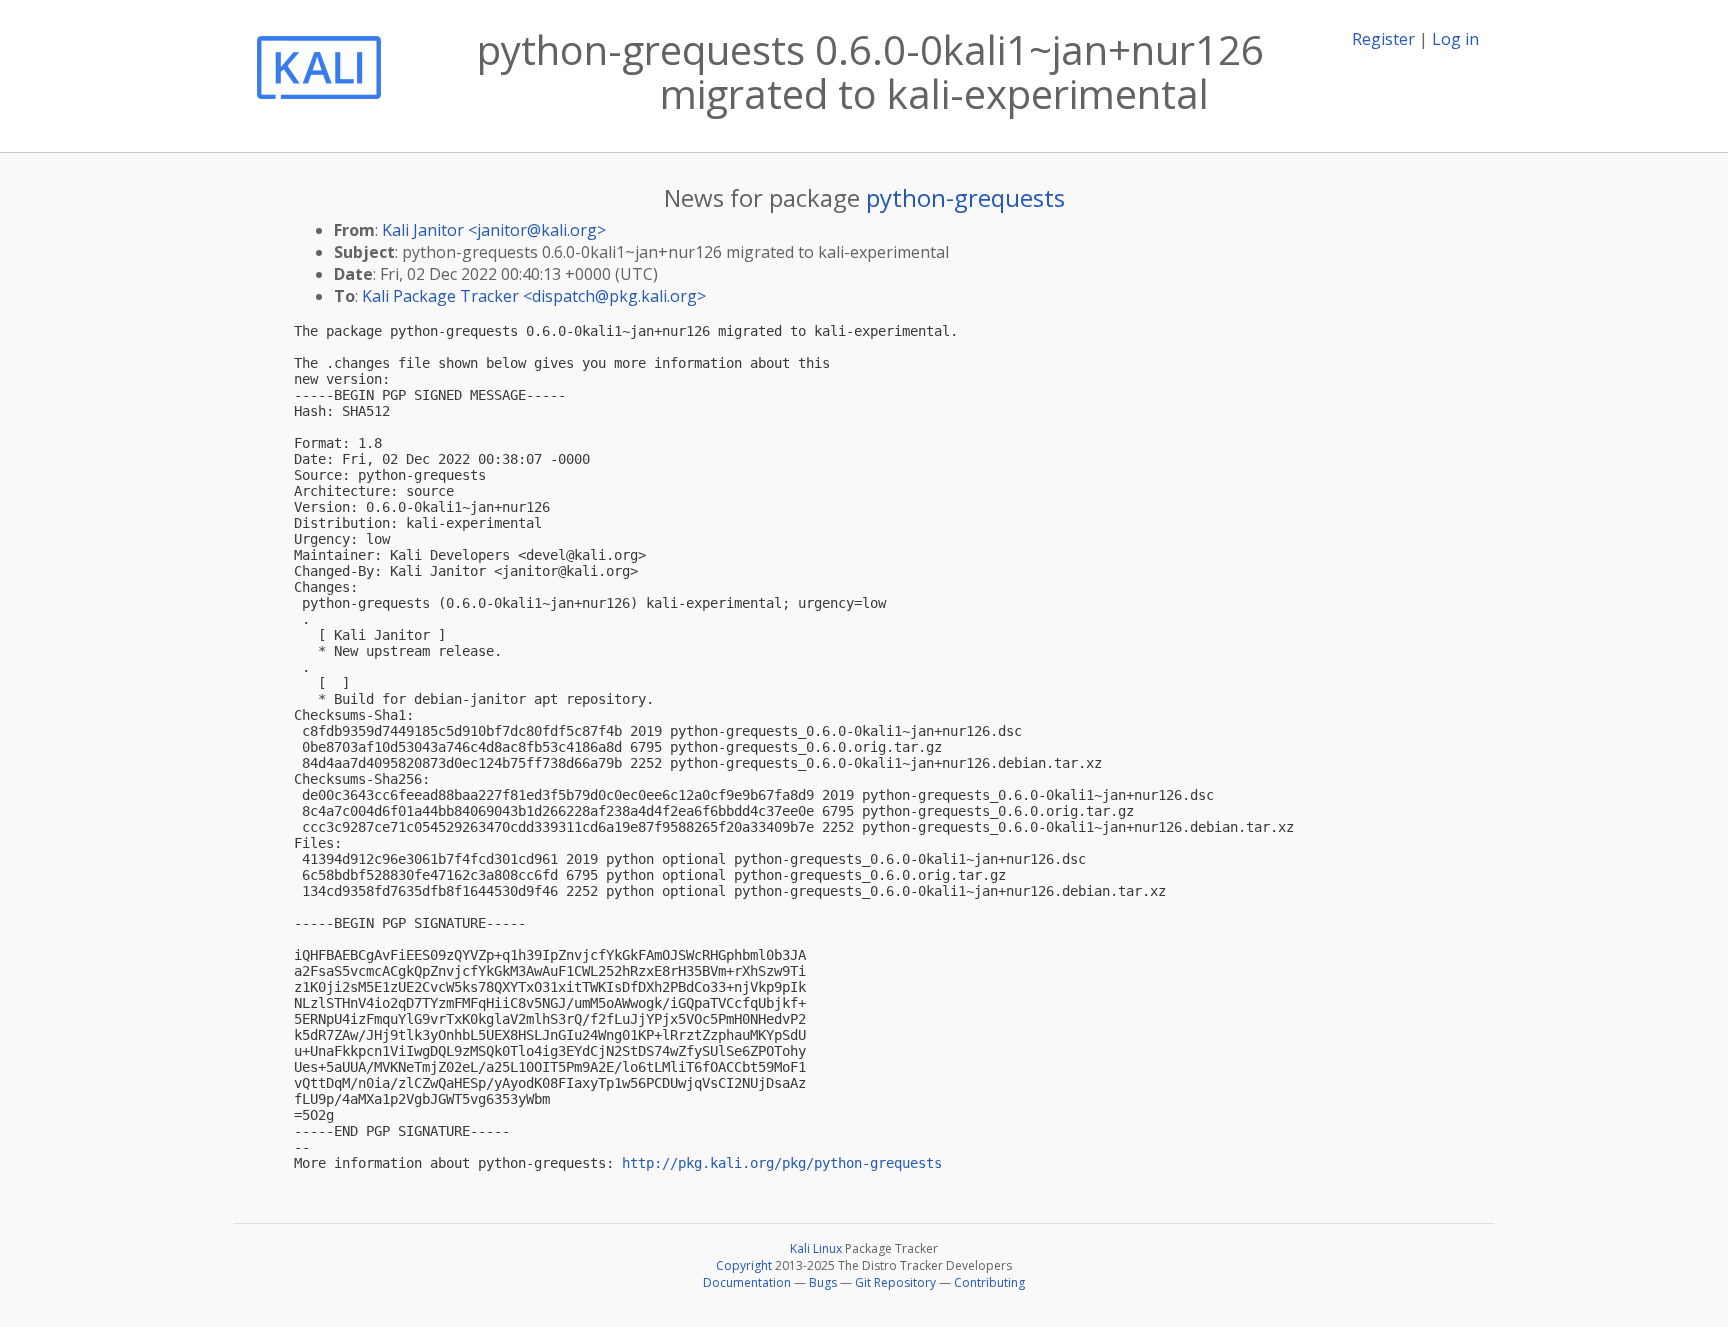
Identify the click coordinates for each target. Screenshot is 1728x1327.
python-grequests (965, 197)
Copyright (744, 1265)
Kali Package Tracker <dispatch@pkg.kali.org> (534, 296)
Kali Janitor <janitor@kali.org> (494, 230)
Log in (1455, 39)
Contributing (989, 1282)
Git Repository (895, 1282)
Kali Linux (816, 1248)
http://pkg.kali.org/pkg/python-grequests (782, 1163)
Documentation (747, 1282)
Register (1383, 39)
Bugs (823, 1282)
